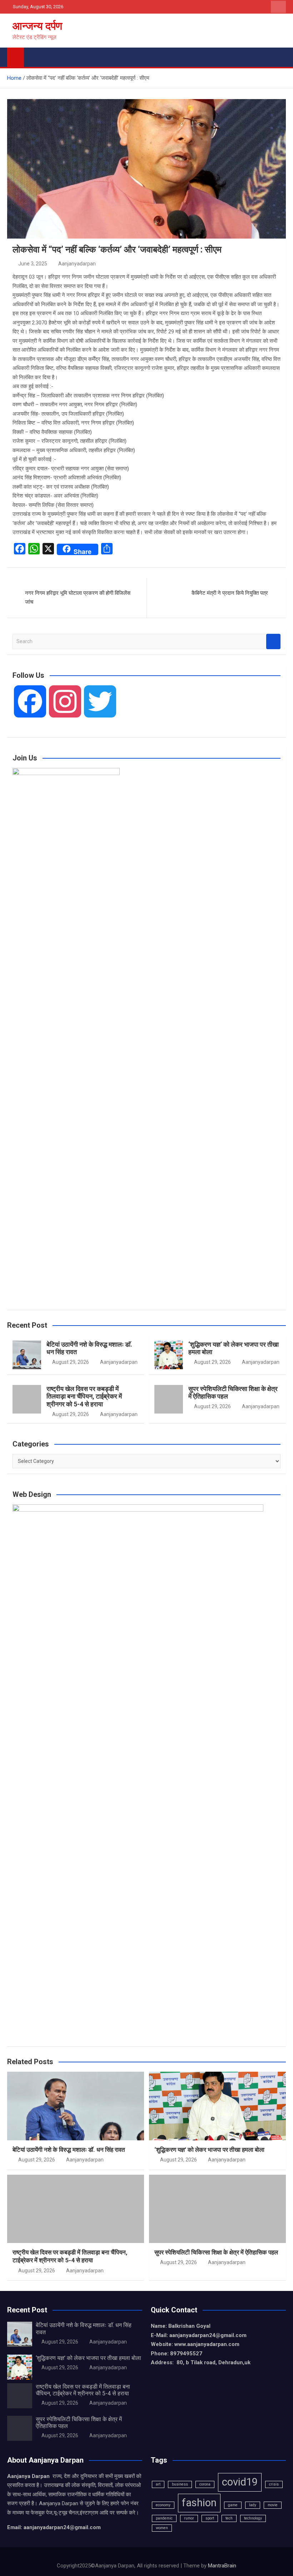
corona (205, 2484)
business (180, 2484)
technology (253, 2518)
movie (273, 2505)
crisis (274, 2484)
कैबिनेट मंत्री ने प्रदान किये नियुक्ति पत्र (230, 593)
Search (273, 641)
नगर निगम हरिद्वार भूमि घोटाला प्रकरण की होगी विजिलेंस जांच (78, 598)
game (233, 2505)
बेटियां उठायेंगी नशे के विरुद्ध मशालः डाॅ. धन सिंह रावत (69, 2150)
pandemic (164, 2518)
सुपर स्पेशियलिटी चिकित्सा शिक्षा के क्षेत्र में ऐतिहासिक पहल (216, 2252)
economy (163, 2505)
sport (210, 2518)
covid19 (240, 2482)
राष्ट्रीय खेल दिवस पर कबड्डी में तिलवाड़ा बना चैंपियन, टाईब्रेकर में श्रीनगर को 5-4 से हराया (84, 1396)
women (162, 2528)
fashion (199, 2503)
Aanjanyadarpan (77, 264)
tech (229, 2518)
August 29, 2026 (71, 1362)
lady (253, 2505)
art (158, 2484)
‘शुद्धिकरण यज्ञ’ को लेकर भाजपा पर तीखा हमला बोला (209, 2150)
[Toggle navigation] (33, 56)
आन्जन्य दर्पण (37, 26)
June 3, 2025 (33, 264)
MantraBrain (222, 2566)
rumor (189, 2518)
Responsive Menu (278, 7)
